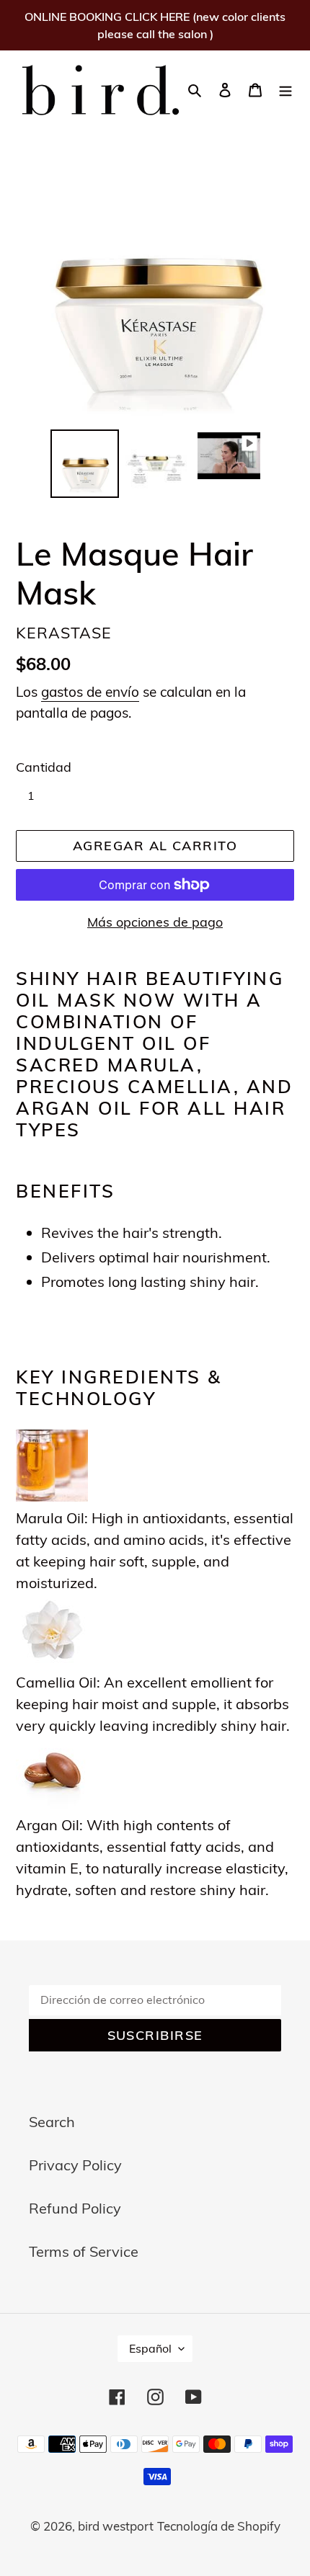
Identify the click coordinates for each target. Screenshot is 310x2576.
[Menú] (285, 89)
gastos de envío (90, 692)
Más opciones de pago (155, 922)
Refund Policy (75, 2208)
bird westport (116, 2526)
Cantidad (44, 767)
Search (52, 2122)
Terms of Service (84, 2251)
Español (150, 2348)
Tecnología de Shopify (219, 2526)
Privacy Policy (75, 2165)
